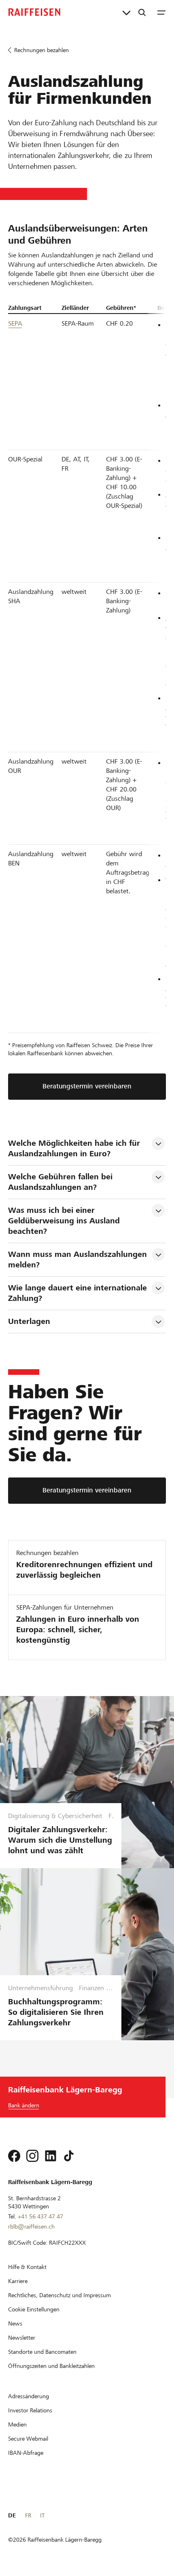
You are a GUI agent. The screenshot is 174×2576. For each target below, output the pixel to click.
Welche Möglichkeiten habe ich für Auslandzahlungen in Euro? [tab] (75, 1148)
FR (28, 2515)
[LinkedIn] (51, 2156)
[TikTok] (69, 2156)
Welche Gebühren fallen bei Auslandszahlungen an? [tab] (62, 1182)
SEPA (15, 323)
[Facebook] (14, 2156)
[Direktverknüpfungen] (126, 12)
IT (42, 2515)
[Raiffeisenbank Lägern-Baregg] (34, 12)
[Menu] (161, 12)
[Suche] (142, 12)
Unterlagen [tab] (29, 1321)
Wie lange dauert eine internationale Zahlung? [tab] (79, 1293)
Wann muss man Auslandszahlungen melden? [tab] (79, 1260)
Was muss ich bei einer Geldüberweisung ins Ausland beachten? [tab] (65, 1221)
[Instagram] (32, 2156)
